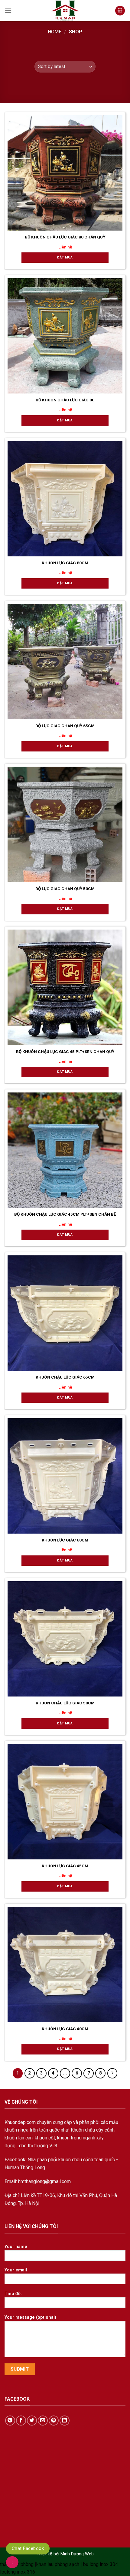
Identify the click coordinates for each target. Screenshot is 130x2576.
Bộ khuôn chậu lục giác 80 (65, 400)
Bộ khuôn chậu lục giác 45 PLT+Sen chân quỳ (65, 1052)
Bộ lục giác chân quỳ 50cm (65, 889)
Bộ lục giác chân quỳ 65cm (65, 726)
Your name (16, 2247)
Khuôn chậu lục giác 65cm (65, 1377)
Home (55, 32)
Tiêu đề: (13, 2294)
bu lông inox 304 (101, 2564)
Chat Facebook (28, 2548)
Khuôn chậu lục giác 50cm (65, 1703)
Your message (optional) (30, 2317)
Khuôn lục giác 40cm (65, 2029)
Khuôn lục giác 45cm (65, 1866)
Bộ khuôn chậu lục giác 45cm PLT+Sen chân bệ (65, 1214)
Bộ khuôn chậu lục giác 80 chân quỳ (65, 237)
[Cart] (120, 11)
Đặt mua (65, 257)
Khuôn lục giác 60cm (65, 1540)
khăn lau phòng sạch (58, 2564)
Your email (16, 2270)
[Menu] (8, 11)
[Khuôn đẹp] (65, 11)
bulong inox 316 (18, 2572)
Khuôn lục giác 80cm (65, 563)
